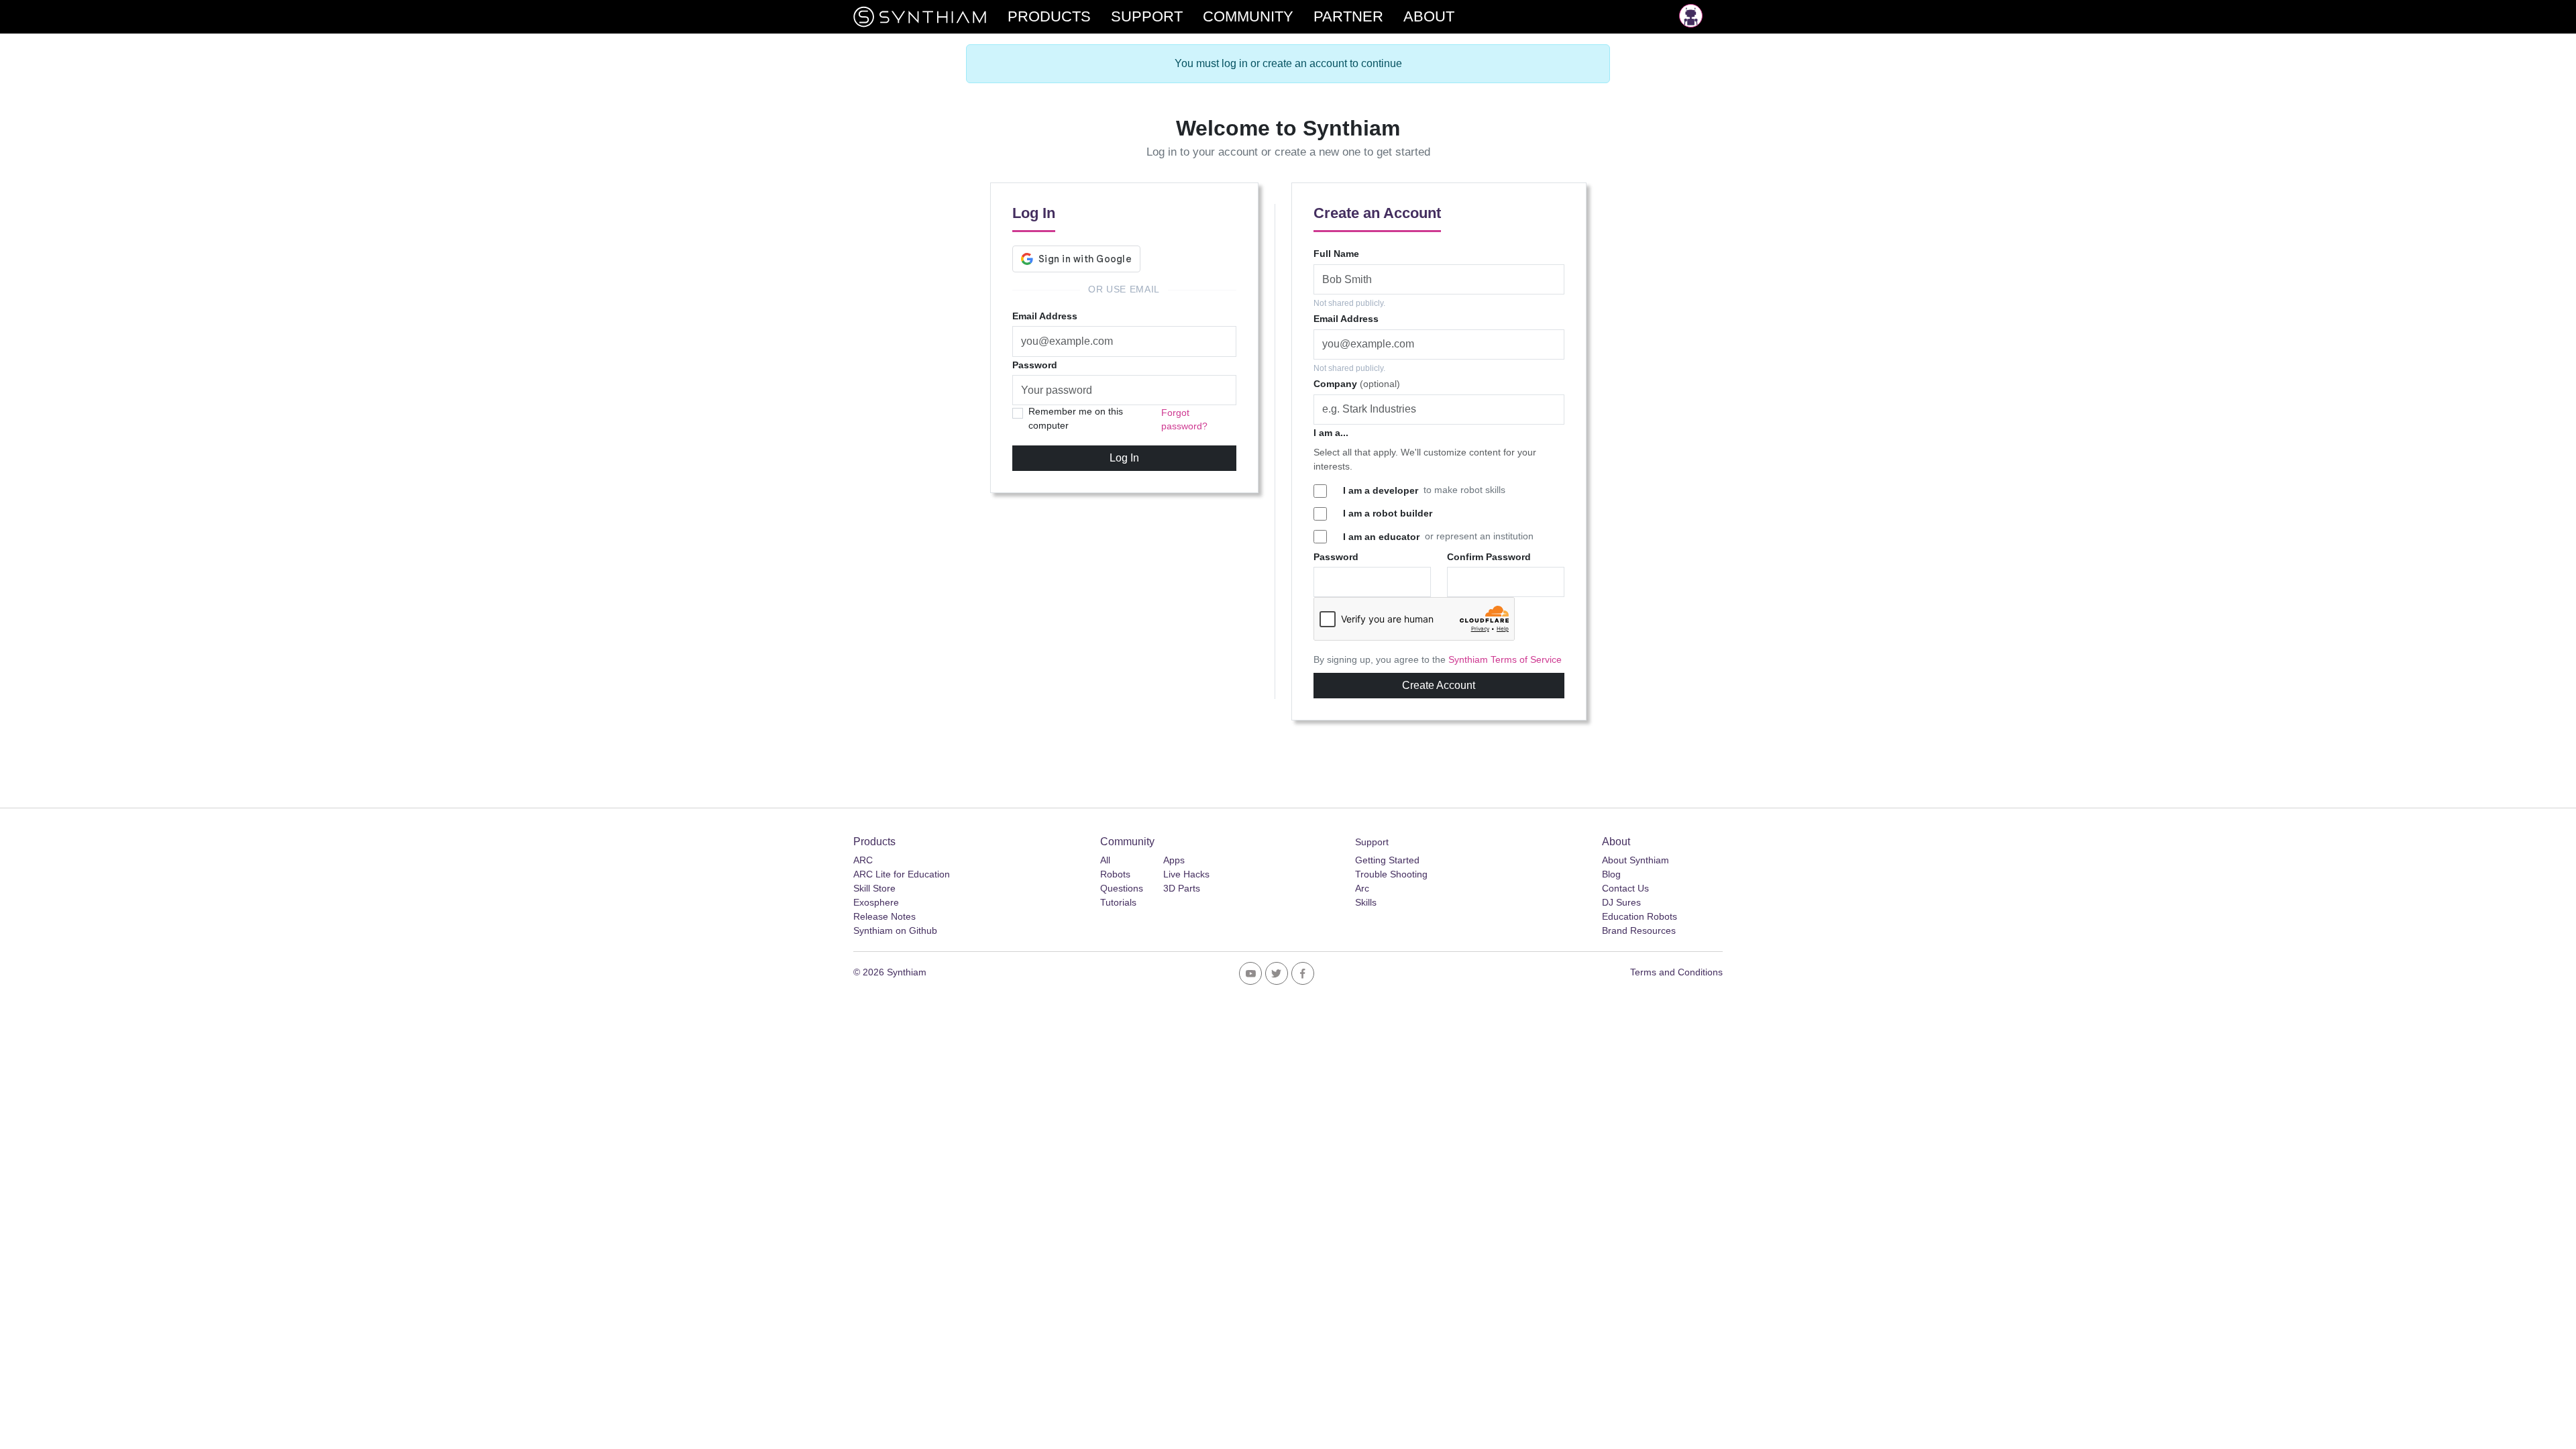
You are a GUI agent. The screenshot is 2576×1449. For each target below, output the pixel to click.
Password (1035, 365)
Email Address (1045, 316)
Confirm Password (1489, 557)
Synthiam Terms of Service (1505, 660)
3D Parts (1182, 888)
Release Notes (884, 916)
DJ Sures (1621, 902)
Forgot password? (1184, 420)
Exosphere (876, 902)
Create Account (1439, 685)
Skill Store (874, 888)
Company (1357, 384)
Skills (1366, 902)
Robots (1115, 874)
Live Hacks (1186, 874)
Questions (1122, 888)
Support (1372, 842)
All (1105, 860)
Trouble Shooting (1391, 874)
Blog (1611, 874)
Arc (1362, 888)
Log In (1124, 458)
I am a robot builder (1388, 513)
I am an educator (1381, 537)
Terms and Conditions (1676, 972)
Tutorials (1118, 902)
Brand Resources (1639, 930)
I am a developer (1381, 490)
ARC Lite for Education (902, 874)
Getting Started (1387, 860)
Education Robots (1640, 916)
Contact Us (1625, 888)
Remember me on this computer (1076, 418)
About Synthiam (1635, 860)
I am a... (1331, 433)
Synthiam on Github (895, 930)
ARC (863, 860)
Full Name (1336, 254)
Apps (1174, 860)
